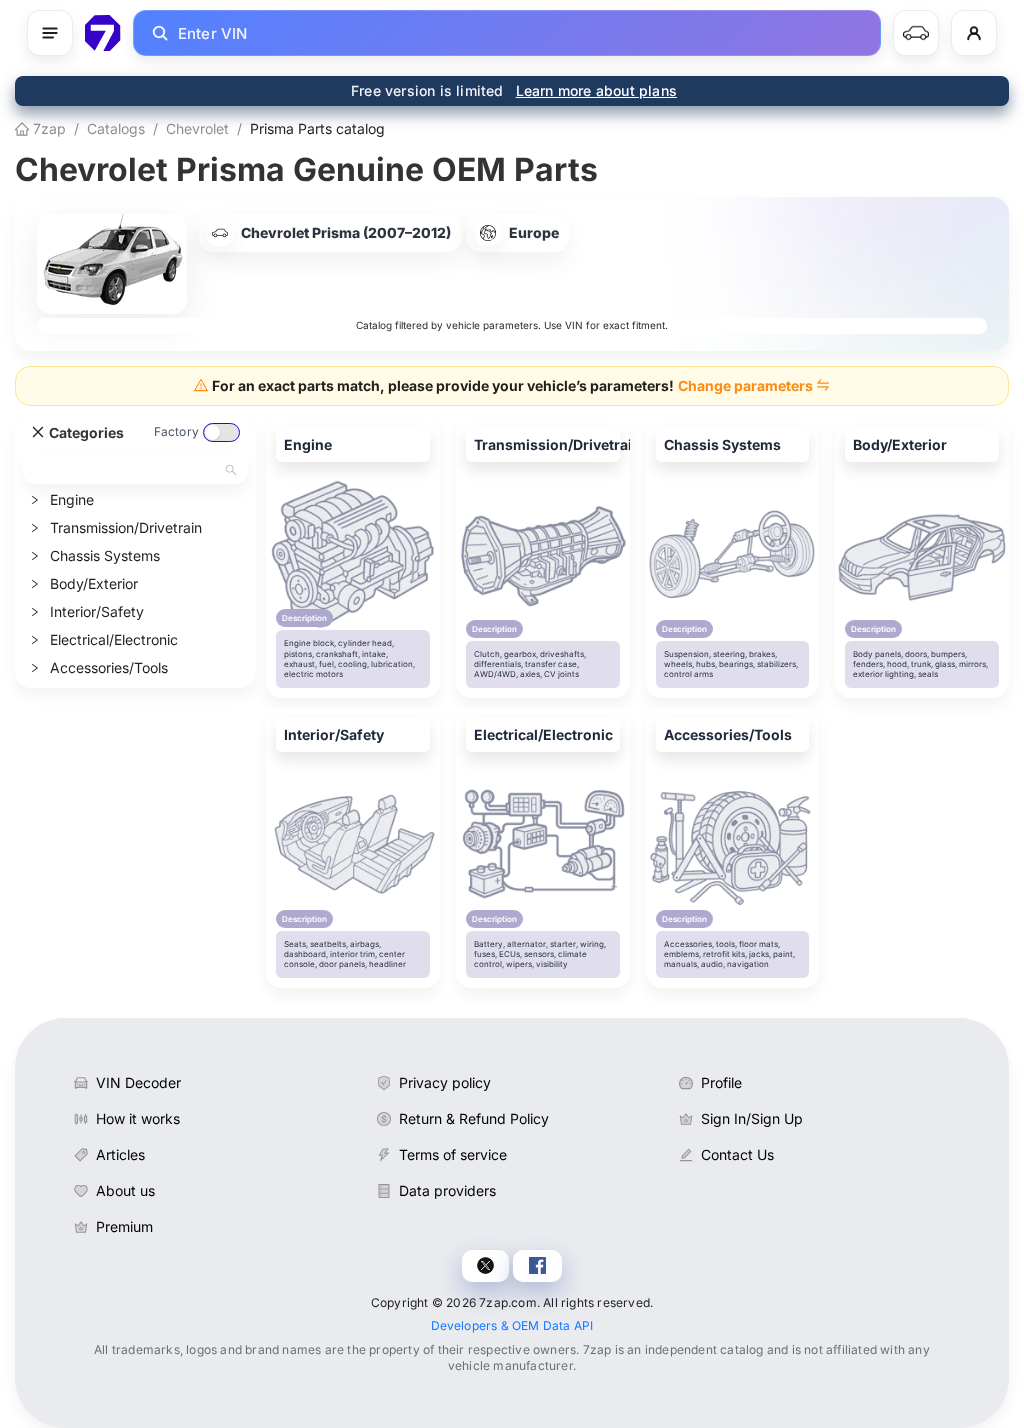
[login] (974, 33)
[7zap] (103, 33)
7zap (47, 128)
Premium (124, 1226)
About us (125, 1190)
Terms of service (453, 1154)
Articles (120, 1154)
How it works (138, 1118)
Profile (721, 1082)
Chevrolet (197, 128)
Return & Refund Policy (474, 1118)
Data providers (447, 1190)
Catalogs (116, 128)
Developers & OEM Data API (512, 1325)
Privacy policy (445, 1082)
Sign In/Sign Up (752, 1118)
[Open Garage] (916, 33)
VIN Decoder (138, 1082)
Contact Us (737, 1154)
